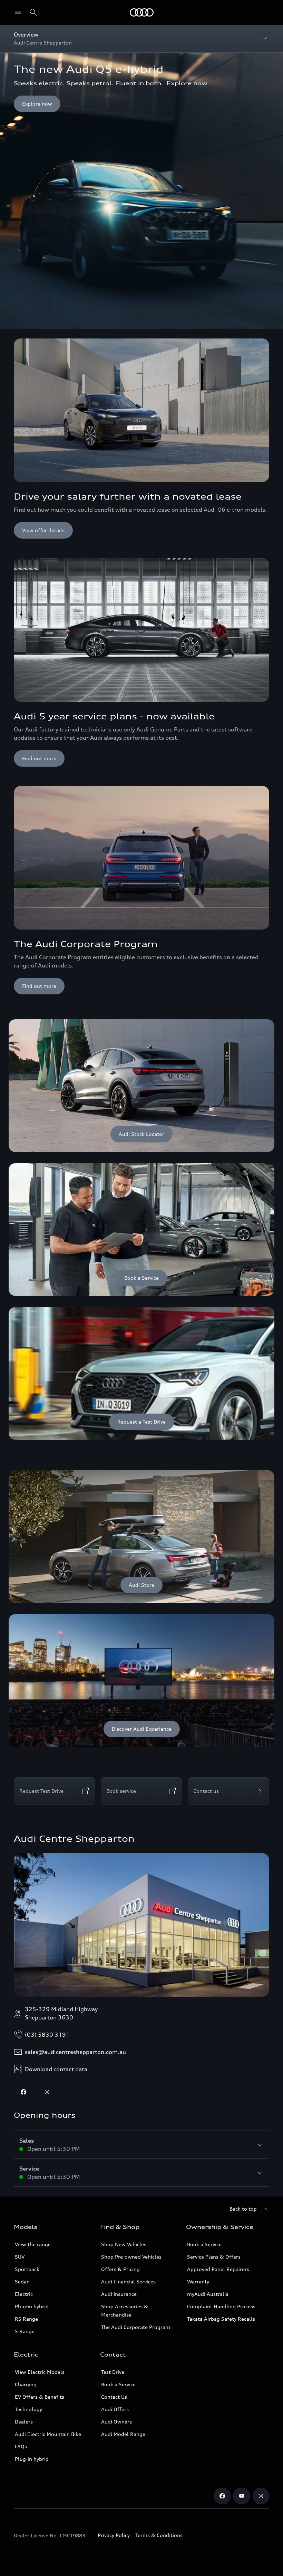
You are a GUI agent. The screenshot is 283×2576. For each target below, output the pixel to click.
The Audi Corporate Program (136, 2327)
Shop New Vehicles (124, 2244)
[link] (141, 1086)
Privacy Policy (114, 2535)
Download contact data (56, 2069)
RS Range (26, 2319)
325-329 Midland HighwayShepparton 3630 (61, 2013)
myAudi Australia (208, 2294)
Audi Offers (115, 2409)
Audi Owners (116, 2422)
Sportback (27, 2269)
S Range (25, 2331)
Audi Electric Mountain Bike (48, 2434)
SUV (20, 2257)
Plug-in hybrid (32, 2306)
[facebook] (23, 2092)
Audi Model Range (123, 2434)
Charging (26, 2384)
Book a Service (204, 2244)
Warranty (198, 2282)
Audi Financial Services (128, 2282)
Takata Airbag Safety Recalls (221, 2319)
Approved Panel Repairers (218, 2269)
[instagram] (47, 2092)
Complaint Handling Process (221, 2306)
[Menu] (142, 12)
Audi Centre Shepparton (74, 1839)
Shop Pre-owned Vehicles (131, 2257)
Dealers (24, 2422)
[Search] (33, 12)
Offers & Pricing (120, 2269)
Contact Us (114, 2397)
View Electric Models (40, 2372)
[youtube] (242, 2496)
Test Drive (113, 2372)
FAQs (21, 2446)
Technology (28, 2409)
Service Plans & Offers (214, 2257)
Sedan (22, 2282)
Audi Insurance (119, 2294)
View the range (33, 2244)
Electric (24, 2294)
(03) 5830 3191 (47, 2035)
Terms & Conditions (159, 2535)
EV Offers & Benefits (40, 2397)
